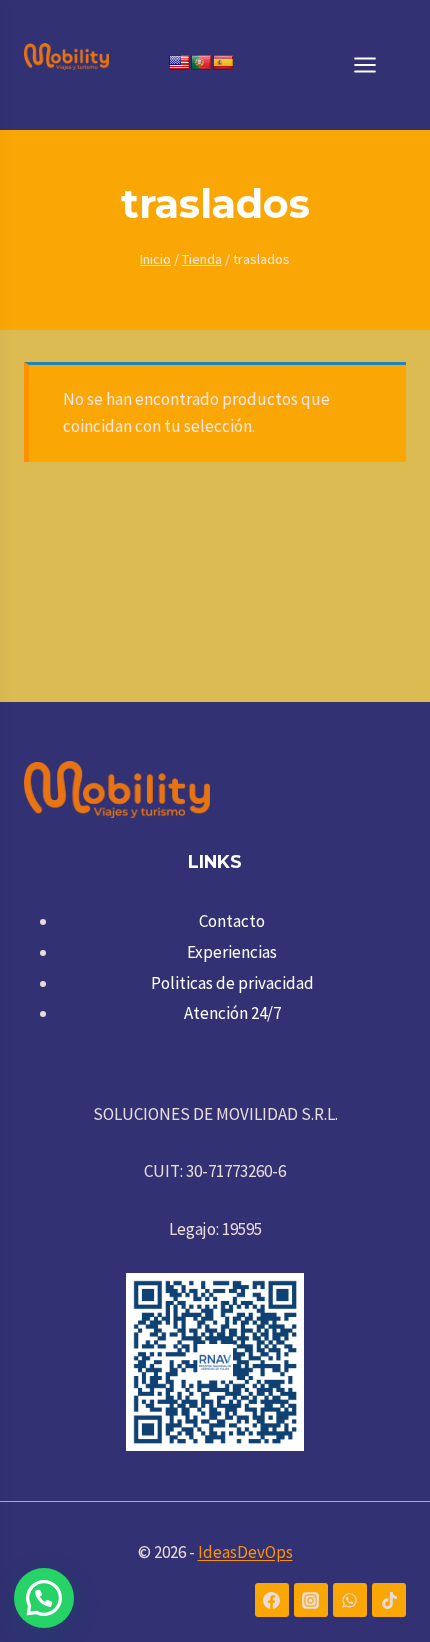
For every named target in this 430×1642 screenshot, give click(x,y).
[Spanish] (223, 62)
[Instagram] (311, 1600)
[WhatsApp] (350, 1600)
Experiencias (232, 952)
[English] (179, 62)
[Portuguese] (201, 62)
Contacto (232, 921)
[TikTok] (389, 1600)
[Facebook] (272, 1600)
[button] (44, 1598)
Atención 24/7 (232, 1013)
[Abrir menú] (375, 64)
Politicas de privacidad (232, 983)
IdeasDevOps (245, 1552)
